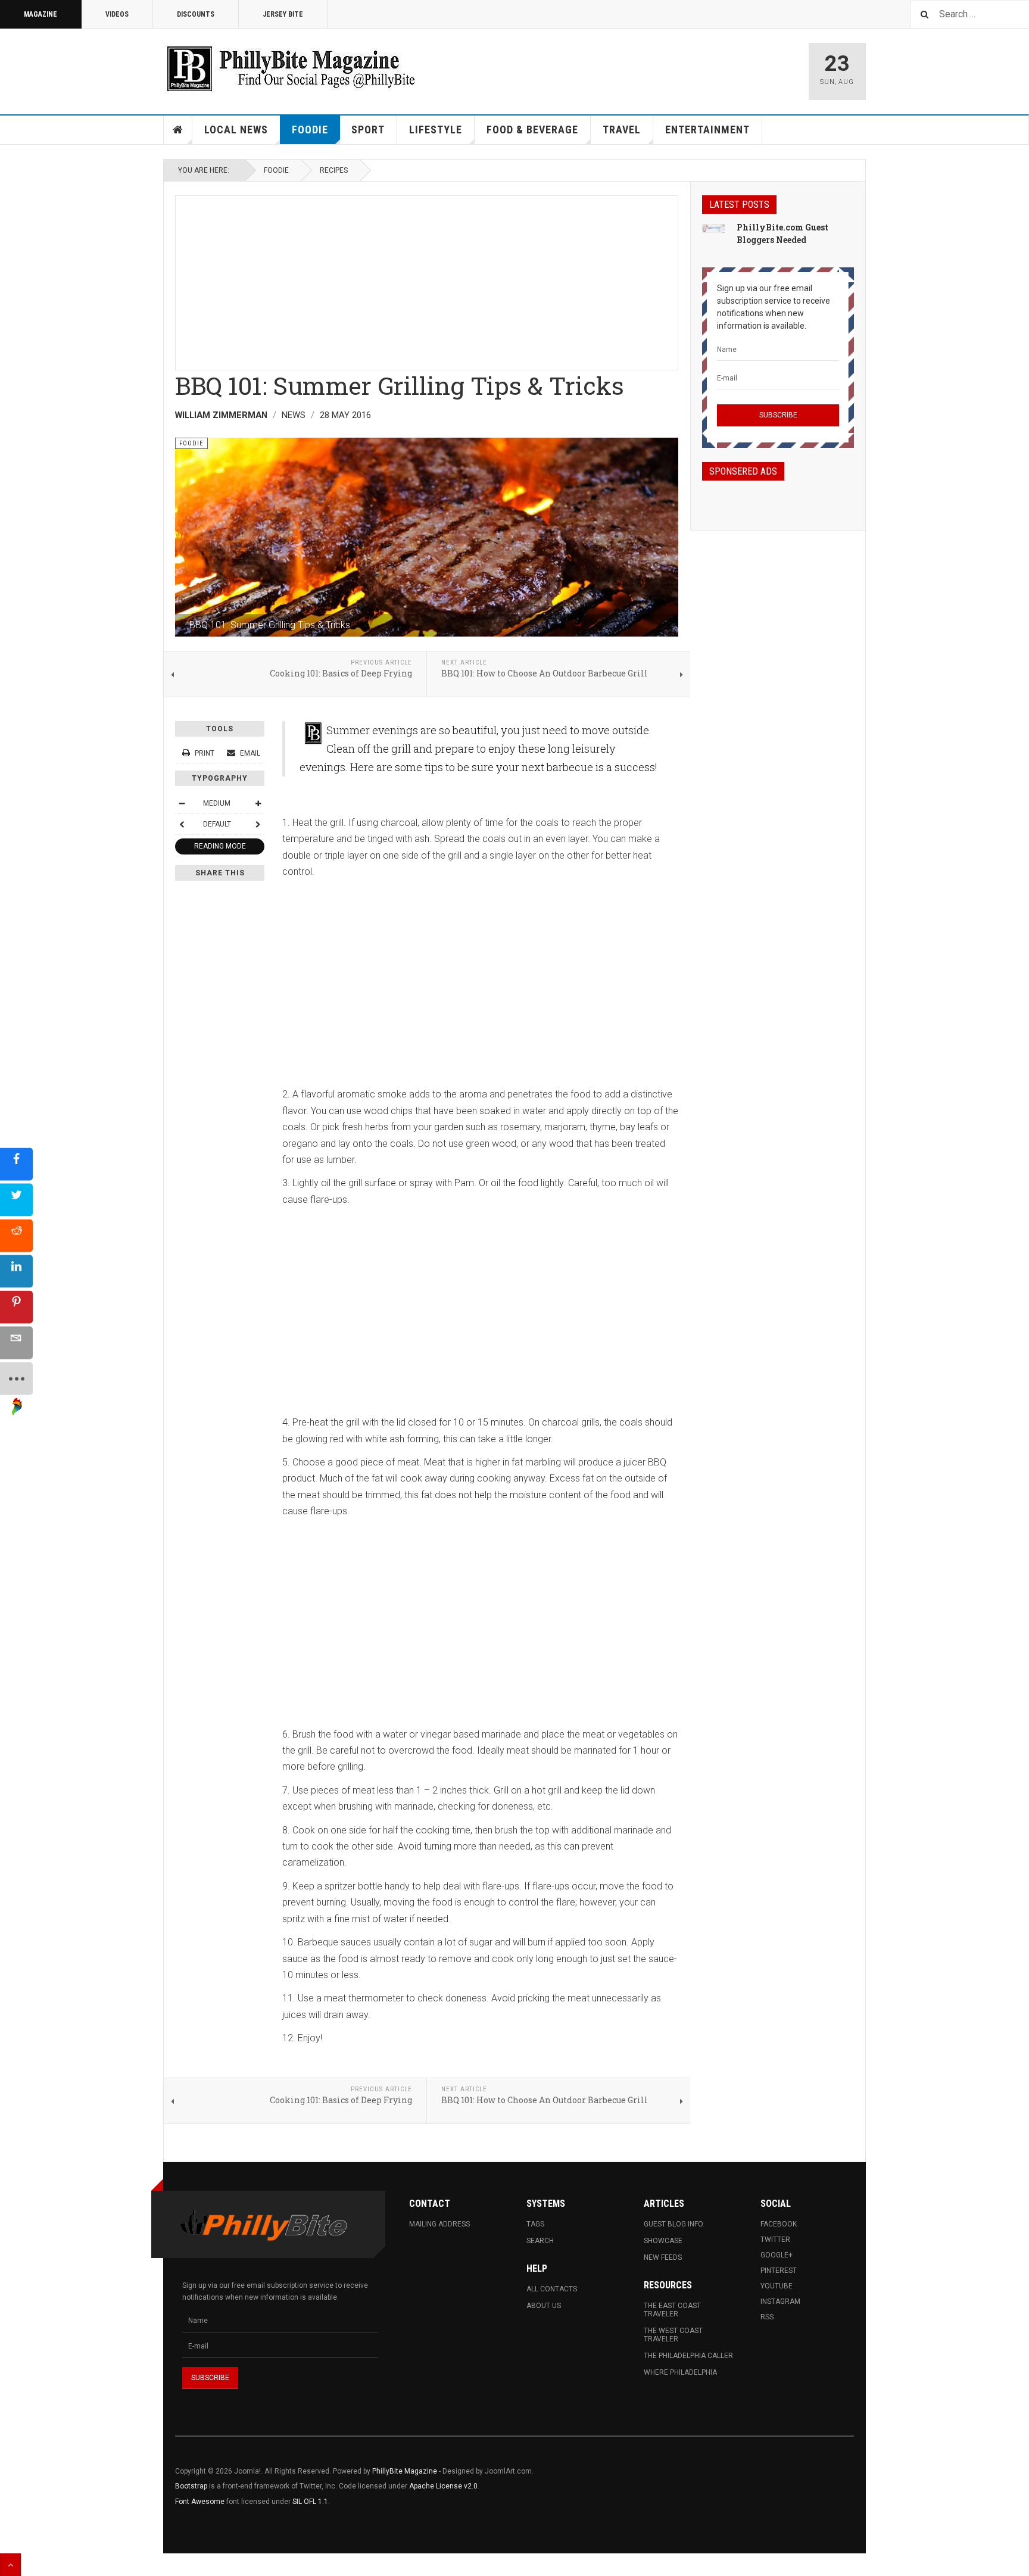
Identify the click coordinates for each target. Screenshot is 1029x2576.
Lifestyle (436, 130)
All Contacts (552, 2289)
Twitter (775, 2240)
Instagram (780, 2301)
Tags (535, 2224)
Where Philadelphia (680, 2372)
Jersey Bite (283, 14)
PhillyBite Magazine (405, 2471)
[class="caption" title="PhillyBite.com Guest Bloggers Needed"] (713, 228)
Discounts (196, 14)
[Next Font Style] (258, 824)
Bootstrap (191, 2486)
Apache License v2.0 (443, 2486)
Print (205, 753)
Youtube (777, 2286)
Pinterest (779, 2271)
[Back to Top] (10, 2565)
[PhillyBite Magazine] (291, 68)
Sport (368, 130)
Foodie (310, 130)
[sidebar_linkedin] (16, 1272)
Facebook (779, 2224)
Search (540, 2241)
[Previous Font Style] (182, 824)
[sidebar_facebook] (16, 1164)
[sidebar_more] (16, 1379)
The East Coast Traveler (672, 2310)
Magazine (40, 14)
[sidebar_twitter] (16, 1200)
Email (249, 753)
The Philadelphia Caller (688, 2356)
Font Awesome (200, 2502)
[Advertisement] (427, 279)
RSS (767, 2317)
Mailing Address (439, 2224)
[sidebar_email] (16, 1343)
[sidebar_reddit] (16, 1236)
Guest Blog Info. (674, 2224)
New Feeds (663, 2257)
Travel (622, 130)
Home (178, 130)
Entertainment (707, 130)
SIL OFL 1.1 (310, 2502)
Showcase (663, 2241)
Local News (236, 130)
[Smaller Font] (182, 803)
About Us (544, 2306)
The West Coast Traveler (673, 2335)
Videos (117, 14)
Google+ (777, 2255)
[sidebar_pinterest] (16, 1307)
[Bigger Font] (258, 803)
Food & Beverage (532, 130)
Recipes (334, 170)
